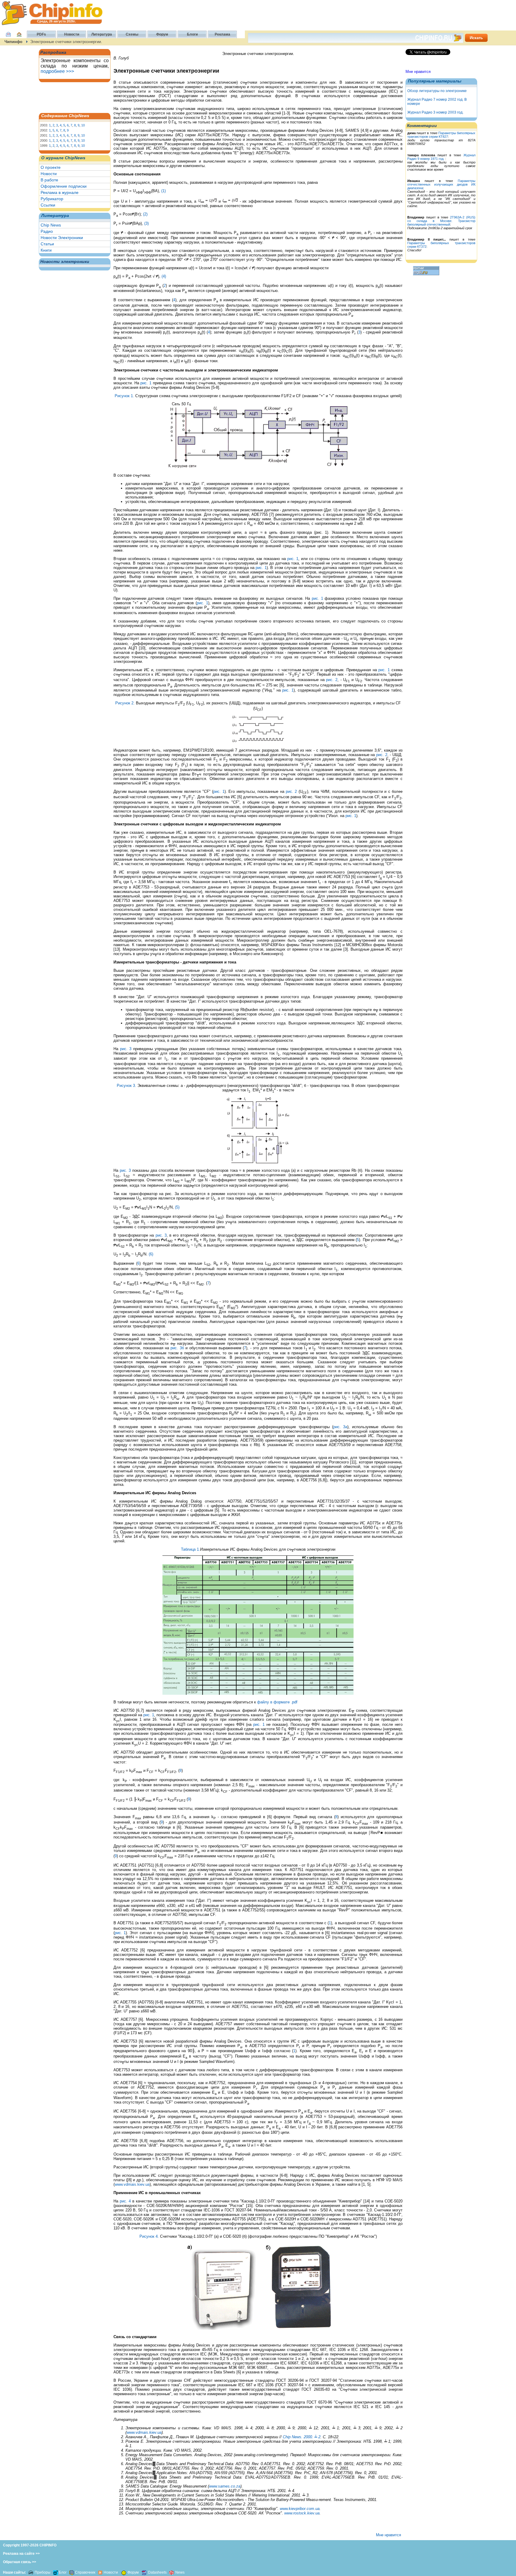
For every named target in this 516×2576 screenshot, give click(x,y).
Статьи (47, 244)
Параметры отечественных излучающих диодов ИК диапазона (441, 184)
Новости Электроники (62, 238)
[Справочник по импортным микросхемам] (71, 2572)
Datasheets (158, 2572)
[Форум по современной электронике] (123, 2572)
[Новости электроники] (100, 2572)
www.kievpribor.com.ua (300, 2509)
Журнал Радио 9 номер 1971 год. (441, 157)
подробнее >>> (57, 71)
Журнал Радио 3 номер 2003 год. (435, 112)
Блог (63, 2572)
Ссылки (48, 205)
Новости (49, 174)
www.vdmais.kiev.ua (132, 2184)
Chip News (51, 225)
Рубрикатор (52, 199)
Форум (133, 2572)
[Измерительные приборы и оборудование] (31, 2572)
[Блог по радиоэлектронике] (56, 2572)
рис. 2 (332, 680)
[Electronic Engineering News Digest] (171, 2572)
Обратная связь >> (20, 2562)
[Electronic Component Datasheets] (144, 2572)
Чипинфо (13, 42)
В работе (49, 180)
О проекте (51, 167)
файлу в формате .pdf (277, 1702)
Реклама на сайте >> (21, 2554)
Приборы (43, 2572)
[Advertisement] (70, 97)
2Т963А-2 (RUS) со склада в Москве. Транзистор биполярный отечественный (441, 221)
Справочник (85, 2572)
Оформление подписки (64, 186)
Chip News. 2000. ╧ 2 (302, 2437)
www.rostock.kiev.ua (302, 2513)
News (180, 2572)
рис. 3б (177, 1348)
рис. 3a (340, 1427)
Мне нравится (418, 72)
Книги (46, 250)
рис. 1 (146, 383)
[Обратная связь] (8, 37)
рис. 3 (126, 1049)
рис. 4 (125, 2201)
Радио (47, 231)
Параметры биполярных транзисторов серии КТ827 (441, 135)
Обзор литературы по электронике (437, 91)
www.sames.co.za (225, 2486)
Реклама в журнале (60, 192)
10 (83, 125)
